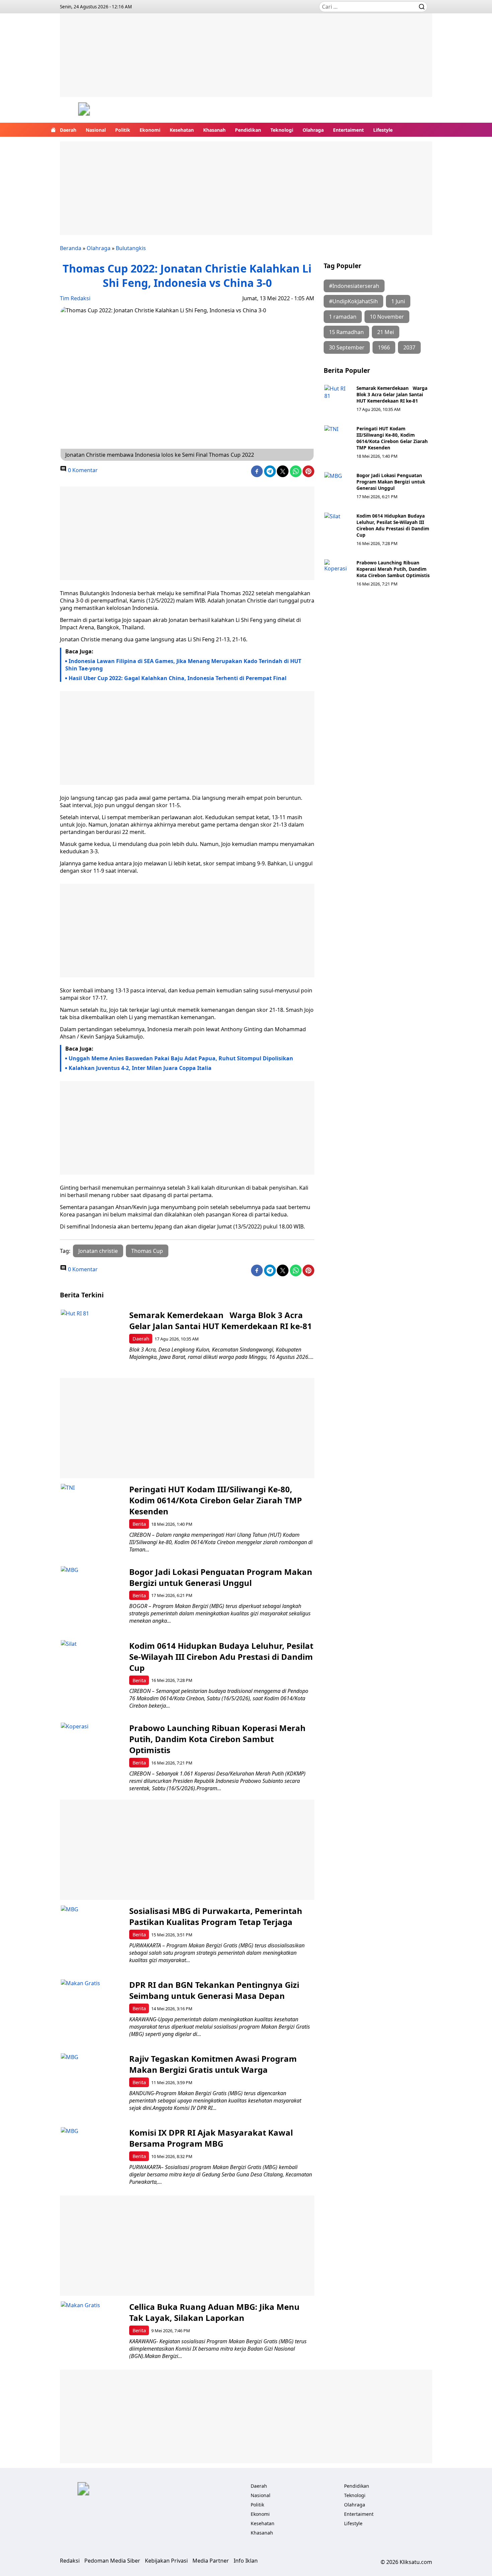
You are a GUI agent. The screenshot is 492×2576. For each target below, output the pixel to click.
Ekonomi (150, 130)
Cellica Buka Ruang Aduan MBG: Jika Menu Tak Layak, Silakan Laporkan (214, 2312)
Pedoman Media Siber (112, 2561)
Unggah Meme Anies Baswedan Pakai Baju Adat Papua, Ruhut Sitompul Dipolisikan (181, 1058)
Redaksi (70, 2561)
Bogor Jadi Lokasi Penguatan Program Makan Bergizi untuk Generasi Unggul (391, 482)
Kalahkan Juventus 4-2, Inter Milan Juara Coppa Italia (140, 1068)
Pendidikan (248, 130)
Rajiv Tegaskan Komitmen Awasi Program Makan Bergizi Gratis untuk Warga (213, 2064)
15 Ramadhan (346, 332)
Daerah (68, 130)
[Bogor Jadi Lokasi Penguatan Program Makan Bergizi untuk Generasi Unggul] (338, 486)
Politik (123, 130)
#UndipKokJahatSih (353, 301)
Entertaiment (348, 130)
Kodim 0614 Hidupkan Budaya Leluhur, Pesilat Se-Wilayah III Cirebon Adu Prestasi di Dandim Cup (393, 525)
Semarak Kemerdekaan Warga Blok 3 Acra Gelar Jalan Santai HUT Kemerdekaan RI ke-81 (392, 394)
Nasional (96, 130)
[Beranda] (53, 130)
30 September (347, 347)
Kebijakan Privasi (166, 2561)
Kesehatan (182, 130)
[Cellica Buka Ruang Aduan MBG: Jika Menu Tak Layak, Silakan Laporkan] (92, 2333)
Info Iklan (246, 2561)
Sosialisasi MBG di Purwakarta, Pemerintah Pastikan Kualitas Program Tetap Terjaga (216, 1916)
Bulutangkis (131, 248)
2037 (409, 347)
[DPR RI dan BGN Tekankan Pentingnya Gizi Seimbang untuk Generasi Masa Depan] (92, 2011)
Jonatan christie (98, 1251)
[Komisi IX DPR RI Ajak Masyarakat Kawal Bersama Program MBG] (92, 2159)
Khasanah (214, 130)
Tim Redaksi (75, 298)
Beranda (71, 248)
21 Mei (386, 332)
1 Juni (398, 301)
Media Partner (211, 2561)
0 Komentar (82, 470)
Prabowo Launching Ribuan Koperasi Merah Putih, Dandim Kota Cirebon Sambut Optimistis (393, 569)
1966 (384, 347)
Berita (139, 1524)
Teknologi (282, 130)
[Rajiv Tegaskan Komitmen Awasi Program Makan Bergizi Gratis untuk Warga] (92, 2085)
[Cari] (422, 7)
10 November (387, 317)
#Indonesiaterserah (354, 286)
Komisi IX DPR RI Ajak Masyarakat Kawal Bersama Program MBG (211, 2138)
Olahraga (313, 130)
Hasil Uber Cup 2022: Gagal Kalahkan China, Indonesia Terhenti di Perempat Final (178, 678)
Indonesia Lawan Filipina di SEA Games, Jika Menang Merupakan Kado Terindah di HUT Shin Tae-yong (183, 665)
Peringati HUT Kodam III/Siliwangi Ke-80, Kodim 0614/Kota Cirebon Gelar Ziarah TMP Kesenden (392, 438)
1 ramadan (343, 317)
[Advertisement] (246, 60)
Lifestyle (383, 130)
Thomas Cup (147, 1251)
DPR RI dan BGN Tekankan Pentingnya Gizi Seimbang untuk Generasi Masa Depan (214, 1990)
